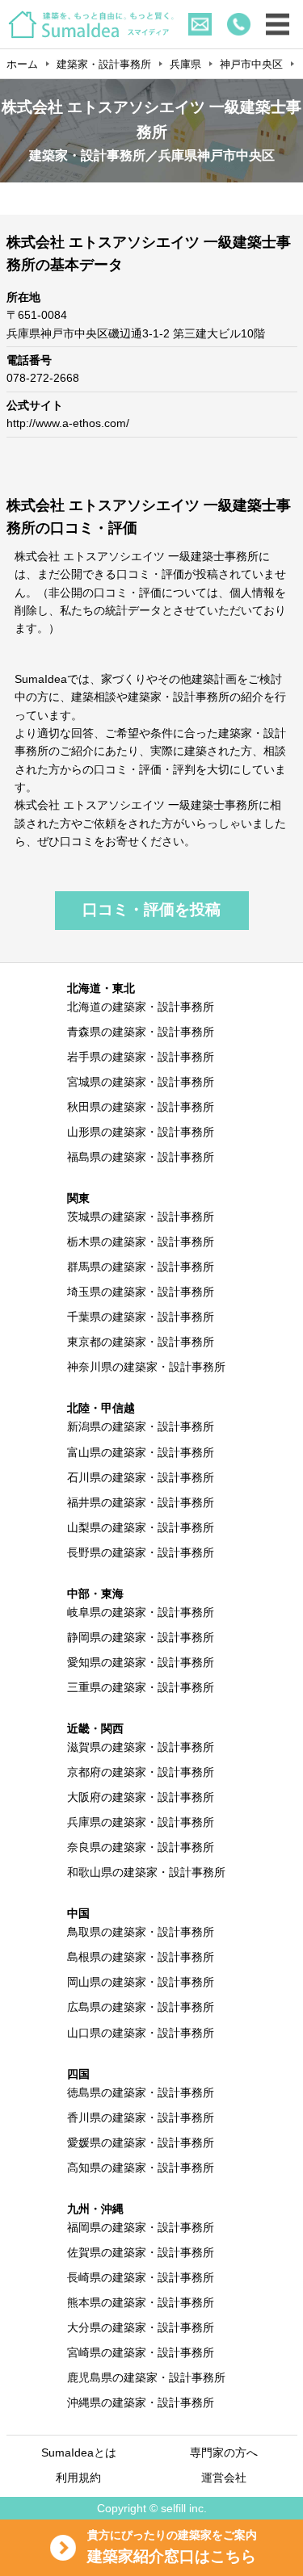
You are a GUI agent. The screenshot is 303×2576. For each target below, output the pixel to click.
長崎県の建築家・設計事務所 (141, 2277)
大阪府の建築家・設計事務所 (141, 1797)
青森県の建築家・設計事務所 (141, 1032)
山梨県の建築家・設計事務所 (141, 1527)
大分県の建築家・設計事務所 (141, 2327)
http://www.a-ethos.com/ (68, 423)
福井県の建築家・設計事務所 (141, 1502)
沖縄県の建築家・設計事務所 (141, 2402)
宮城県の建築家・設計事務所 (141, 1082)
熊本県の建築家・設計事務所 (141, 2302)
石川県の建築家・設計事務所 (141, 1477)
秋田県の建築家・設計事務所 (141, 1107)
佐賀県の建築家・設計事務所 (141, 2252)
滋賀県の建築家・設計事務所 (141, 1747)
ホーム (22, 64)
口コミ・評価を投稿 (151, 909)
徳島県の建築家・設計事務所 (141, 2092)
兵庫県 (185, 64)
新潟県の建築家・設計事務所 (141, 1426)
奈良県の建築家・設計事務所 (141, 1847)
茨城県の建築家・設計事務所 (141, 1217)
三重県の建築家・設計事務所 (141, 1687)
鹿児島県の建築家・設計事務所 (146, 2377)
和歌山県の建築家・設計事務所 (146, 1872)
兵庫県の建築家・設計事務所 (141, 1822)
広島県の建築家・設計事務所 (141, 2007)
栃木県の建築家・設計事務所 (141, 1242)
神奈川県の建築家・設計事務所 (146, 1367)
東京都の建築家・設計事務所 (141, 1342)
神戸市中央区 (251, 64)
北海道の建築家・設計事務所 (141, 1007)
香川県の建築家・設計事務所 (141, 2117)
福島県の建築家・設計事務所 (141, 1157)
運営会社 (224, 2478)
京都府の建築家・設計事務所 (141, 1772)
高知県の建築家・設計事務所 (141, 2168)
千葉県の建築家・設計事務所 (141, 1317)
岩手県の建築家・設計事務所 (141, 1057)
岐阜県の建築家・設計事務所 (141, 1612)
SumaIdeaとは (79, 2452)
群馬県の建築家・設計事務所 (141, 1267)
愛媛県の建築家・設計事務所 (141, 2142)
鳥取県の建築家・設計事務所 (141, 1932)
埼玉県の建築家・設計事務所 (141, 1292)
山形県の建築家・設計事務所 (141, 1132)
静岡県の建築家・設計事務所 (141, 1637)
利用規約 (78, 2478)
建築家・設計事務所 (104, 64)
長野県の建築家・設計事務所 (141, 1552)
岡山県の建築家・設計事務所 (141, 1982)
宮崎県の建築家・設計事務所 (141, 2352)
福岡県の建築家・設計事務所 (141, 2227)
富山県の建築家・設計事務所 (141, 1452)
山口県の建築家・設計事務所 (141, 2033)
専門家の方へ (224, 2452)
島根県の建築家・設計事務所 (141, 1957)
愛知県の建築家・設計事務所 (141, 1662)
